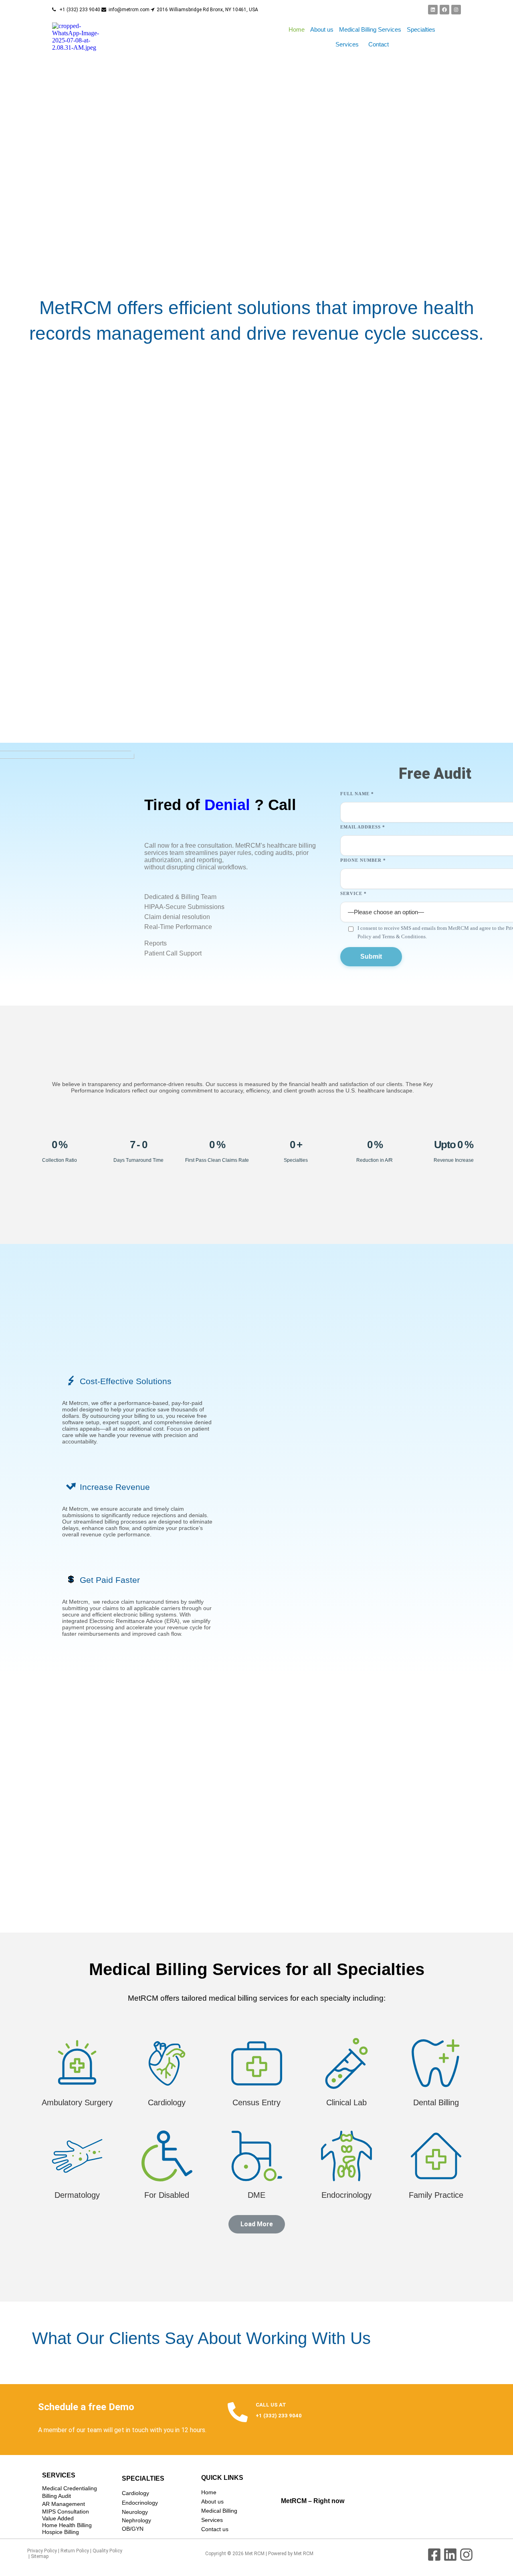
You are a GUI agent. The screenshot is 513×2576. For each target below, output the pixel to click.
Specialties (421, 29)
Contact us (215, 2529)
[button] (349, 44)
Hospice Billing (61, 2532)
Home (297, 29)
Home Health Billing (67, 2525)
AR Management (64, 2504)
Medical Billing (219, 2511)
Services (347, 44)
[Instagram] (456, 10)
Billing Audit (57, 2496)
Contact (379, 44)
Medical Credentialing (70, 2488)
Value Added (58, 2518)
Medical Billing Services (370, 29)
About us (322, 29)
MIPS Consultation (66, 2511)
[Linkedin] (433, 10)
